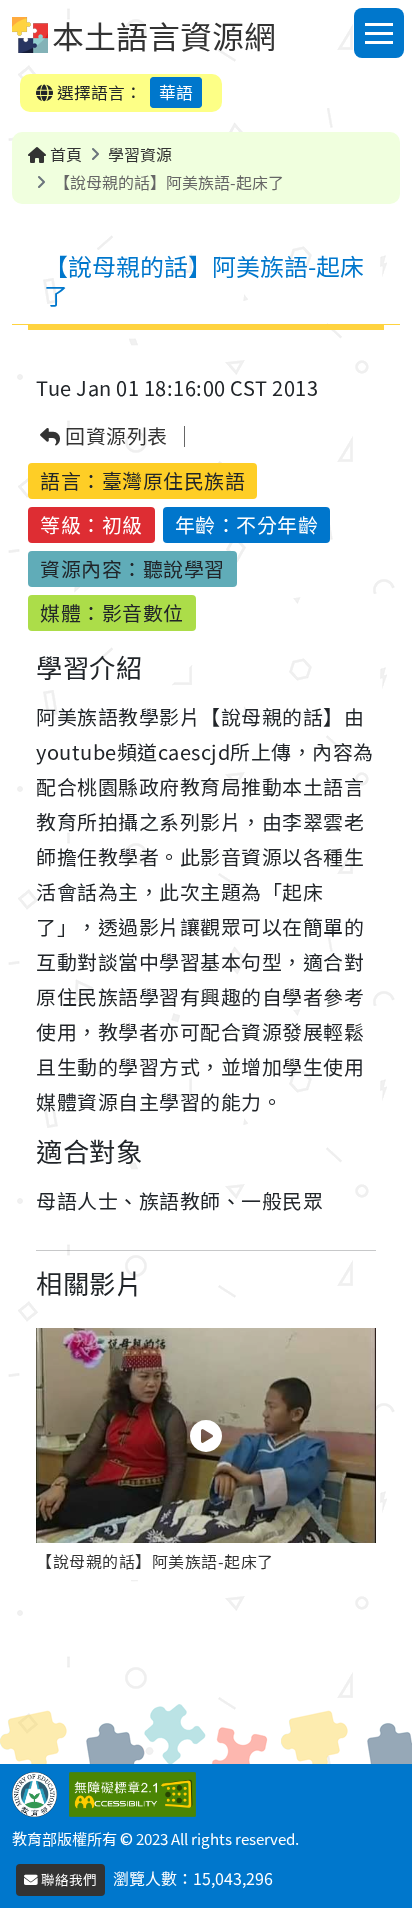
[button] (206, 1454)
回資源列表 (114, 436)
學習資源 (140, 154)
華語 (176, 92)
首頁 (64, 154)
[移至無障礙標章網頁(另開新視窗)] (136, 1792)
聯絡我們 (67, 1879)
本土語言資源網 (164, 35)
